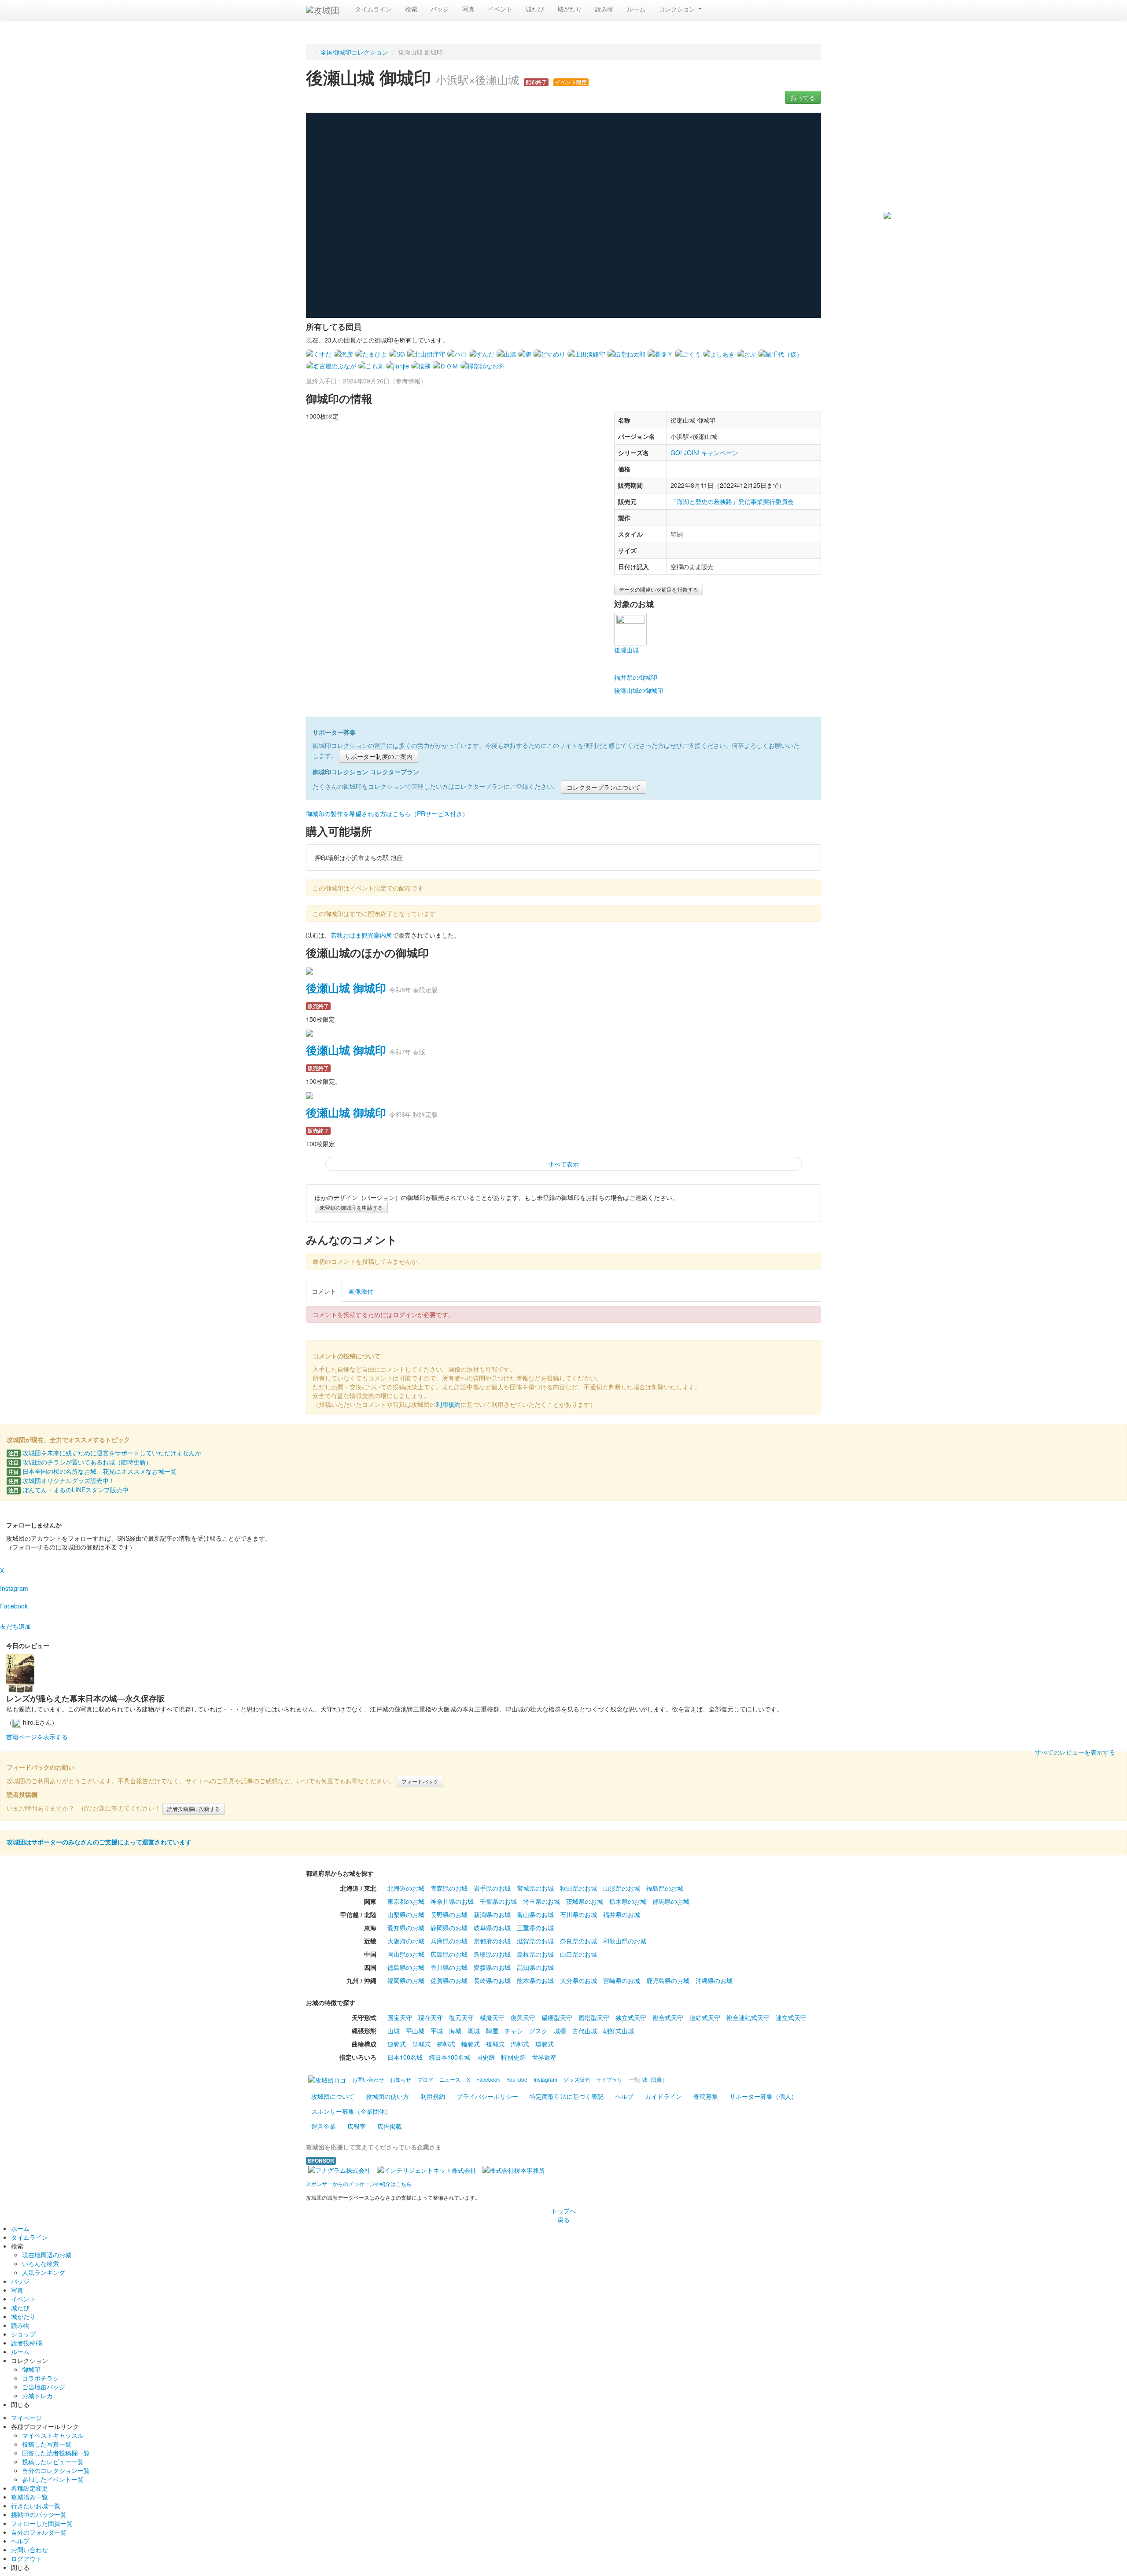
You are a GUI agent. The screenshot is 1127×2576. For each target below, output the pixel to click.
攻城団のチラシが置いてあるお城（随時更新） (80, 1462)
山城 (394, 2031)
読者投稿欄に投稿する (194, 1809)
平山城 (415, 2031)
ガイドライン (663, 2096)
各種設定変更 (29, 2488)
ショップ (23, 2334)
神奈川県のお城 (452, 1901)
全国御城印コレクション (354, 52)
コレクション (678, 9)
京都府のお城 (492, 1941)
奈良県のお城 (578, 1941)
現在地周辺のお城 (47, 2255)
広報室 (357, 2126)
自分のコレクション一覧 (56, 2470)
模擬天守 (492, 2017)
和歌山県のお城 (625, 1941)
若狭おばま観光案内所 (361, 935)
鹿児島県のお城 (668, 1980)
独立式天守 (631, 2017)
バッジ (440, 9)
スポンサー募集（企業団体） (351, 2111)
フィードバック (420, 1781)
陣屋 (492, 2031)
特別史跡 (513, 2057)
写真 (468, 9)
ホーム (20, 2228)
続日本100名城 (449, 2057)
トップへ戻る (563, 2215)
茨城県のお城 (585, 1901)
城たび (535, 9)
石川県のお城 (578, 1914)
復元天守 (461, 2017)
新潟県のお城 (492, 1914)
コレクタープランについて (604, 787)
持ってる (803, 97)
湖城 (474, 2031)
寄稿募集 (706, 2096)
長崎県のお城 (492, 1980)
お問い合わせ (29, 2550)
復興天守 (523, 2017)
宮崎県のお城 (622, 1980)
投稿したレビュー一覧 (53, 2462)
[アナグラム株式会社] (339, 2169)
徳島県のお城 (406, 1967)
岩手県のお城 (492, 1888)
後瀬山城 (626, 650)
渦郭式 (520, 2044)
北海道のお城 (406, 1888)
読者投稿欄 (26, 2343)
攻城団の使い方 (387, 2096)
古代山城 (585, 2031)
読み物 (604, 9)
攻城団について (333, 2096)
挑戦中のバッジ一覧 (39, 2514)
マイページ (26, 2418)
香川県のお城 (449, 1967)
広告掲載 (390, 2126)
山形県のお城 (622, 1888)
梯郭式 (446, 2044)
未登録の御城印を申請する (351, 1207)
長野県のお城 (449, 1914)
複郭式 (495, 2044)
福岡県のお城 (406, 1980)
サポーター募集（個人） (763, 2096)
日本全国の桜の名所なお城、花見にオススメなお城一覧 (92, 1471)
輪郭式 (471, 2044)
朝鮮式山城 (619, 2031)
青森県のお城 (449, 1888)
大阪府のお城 (406, 1941)
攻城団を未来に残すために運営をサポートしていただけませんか (105, 1453)
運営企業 (324, 2126)
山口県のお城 (578, 1954)
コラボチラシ (41, 2378)
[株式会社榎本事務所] (514, 2169)
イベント (500, 9)
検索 (411, 9)
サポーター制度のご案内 (379, 756)
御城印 (31, 2369)
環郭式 (545, 2044)
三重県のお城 (535, 1928)
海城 (455, 2031)
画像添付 (361, 1291)
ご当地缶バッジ (44, 2387)
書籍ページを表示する (37, 1737)
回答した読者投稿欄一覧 (56, 2453)
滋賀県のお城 (535, 1941)
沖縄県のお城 (714, 1980)
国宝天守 (400, 2017)
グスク (538, 2031)
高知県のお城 (535, 1967)
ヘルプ (624, 2096)
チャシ (514, 2031)
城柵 (560, 2031)
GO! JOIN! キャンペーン (704, 453)
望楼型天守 (557, 2017)
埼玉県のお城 (541, 1901)
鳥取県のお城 (492, 1954)
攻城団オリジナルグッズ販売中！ (62, 1480)
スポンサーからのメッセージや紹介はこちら (359, 2184)
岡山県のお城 (406, 1954)
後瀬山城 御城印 (346, 988)
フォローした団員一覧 (42, 2523)
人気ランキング (44, 2272)
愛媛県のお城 (492, 1967)
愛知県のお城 (406, 1928)
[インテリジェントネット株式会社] (427, 2169)
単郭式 (421, 2044)
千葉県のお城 (498, 1901)
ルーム (636, 9)
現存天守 (431, 2017)
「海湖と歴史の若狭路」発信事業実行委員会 (732, 501)
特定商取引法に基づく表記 (567, 2096)
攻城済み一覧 (29, 2497)
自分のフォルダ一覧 (39, 2532)
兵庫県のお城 (449, 1941)
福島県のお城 (665, 1888)
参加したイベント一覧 (53, 2479)
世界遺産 (544, 2057)
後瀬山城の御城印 (639, 690)
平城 (437, 2031)
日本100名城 (405, 2057)
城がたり (570, 9)
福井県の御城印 (636, 677)
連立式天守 (791, 2017)
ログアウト (26, 2558)
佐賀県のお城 (449, 1980)
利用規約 (448, 1404)
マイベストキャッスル (53, 2435)
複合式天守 (668, 2017)
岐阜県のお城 (492, 1928)
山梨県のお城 (406, 1914)
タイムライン (373, 9)
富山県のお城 (535, 1914)
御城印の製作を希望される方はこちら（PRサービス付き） (387, 813)
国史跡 (486, 2057)
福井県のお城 (622, 1914)
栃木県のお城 (628, 1901)
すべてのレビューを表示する (1075, 1752)
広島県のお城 (449, 1954)
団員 (656, 2079)
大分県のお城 (578, 1980)
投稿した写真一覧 (47, 2444)
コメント (324, 1291)
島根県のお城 (535, 1954)
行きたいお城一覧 (36, 2506)
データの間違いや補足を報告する (659, 589)
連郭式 (397, 2044)
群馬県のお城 (671, 1901)
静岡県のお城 (449, 1928)
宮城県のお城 (535, 1888)
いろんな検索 (41, 2263)
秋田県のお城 (578, 1888)
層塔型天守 (594, 2017)
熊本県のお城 (535, 1980)
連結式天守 (705, 2017)
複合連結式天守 (748, 2017)
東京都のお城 (406, 1901)
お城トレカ (37, 2396)
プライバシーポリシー (487, 2096)
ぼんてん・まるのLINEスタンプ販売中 (68, 1490)
